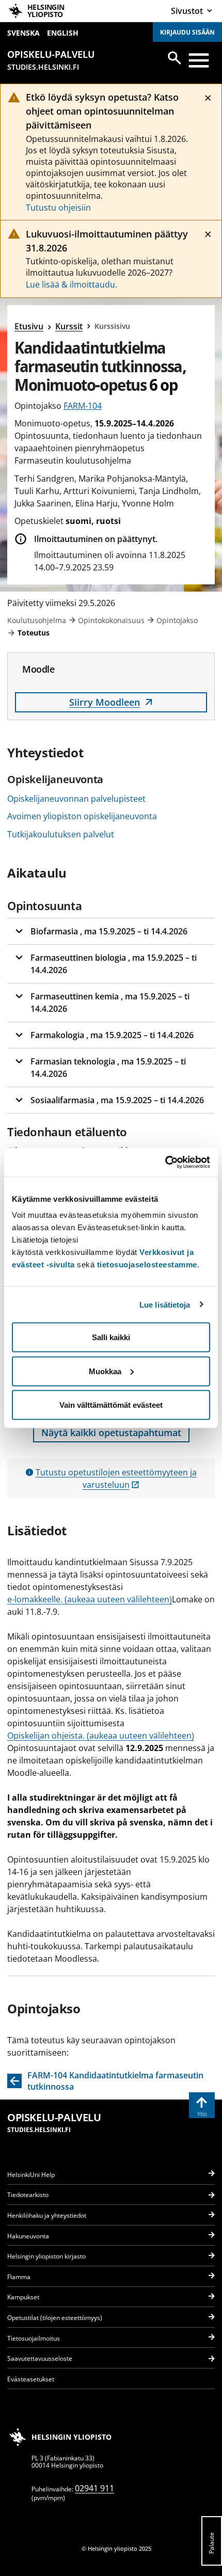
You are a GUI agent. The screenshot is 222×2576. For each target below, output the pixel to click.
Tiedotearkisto (28, 2195)
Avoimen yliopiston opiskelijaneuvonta (82, 816)
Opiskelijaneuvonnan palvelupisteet (76, 799)
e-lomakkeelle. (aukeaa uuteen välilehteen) (90, 1599)
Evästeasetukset (31, 2379)
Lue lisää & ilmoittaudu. (72, 284)
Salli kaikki (111, 1337)
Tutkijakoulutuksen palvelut (61, 834)
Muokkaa (105, 1371)
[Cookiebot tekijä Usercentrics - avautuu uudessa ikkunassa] (165, 1163)
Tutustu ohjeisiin (58, 208)
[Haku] (175, 58)
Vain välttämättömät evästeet (111, 1405)
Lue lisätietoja (165, 1304)
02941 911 (94, 2488)
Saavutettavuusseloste (40, 2358)
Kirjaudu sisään (187, 32)
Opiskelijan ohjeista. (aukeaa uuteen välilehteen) (101, 1736)
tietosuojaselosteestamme (147, 1265)
